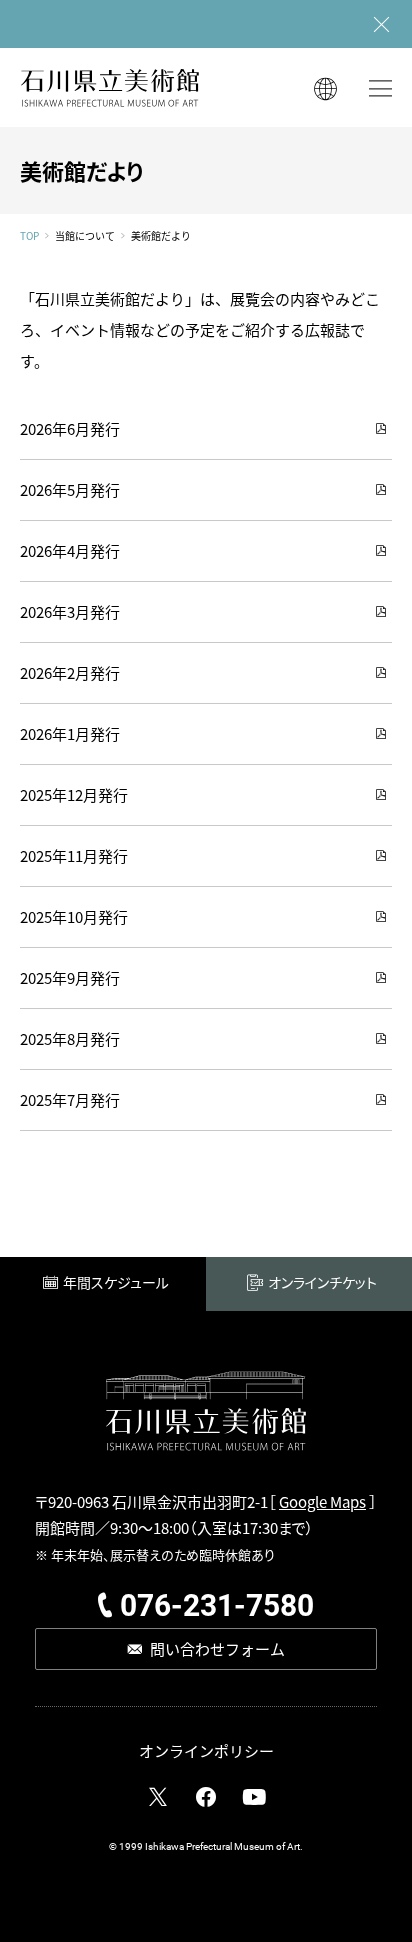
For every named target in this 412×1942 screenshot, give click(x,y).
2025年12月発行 (74, 794)
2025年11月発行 (74, 855)
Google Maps (322, 1501)
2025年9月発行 (70, 977)
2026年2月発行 (70, 672)
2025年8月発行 (70, 1038)
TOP (29, 236)
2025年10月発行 (74, 916)
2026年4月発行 (70, 550)
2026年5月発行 (70, 489)
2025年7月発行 (70, 1099)
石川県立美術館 (110, 87)
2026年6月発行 (70, 428)
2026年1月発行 (70, 733)
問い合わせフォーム (217, 1648)
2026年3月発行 (70, 611)
